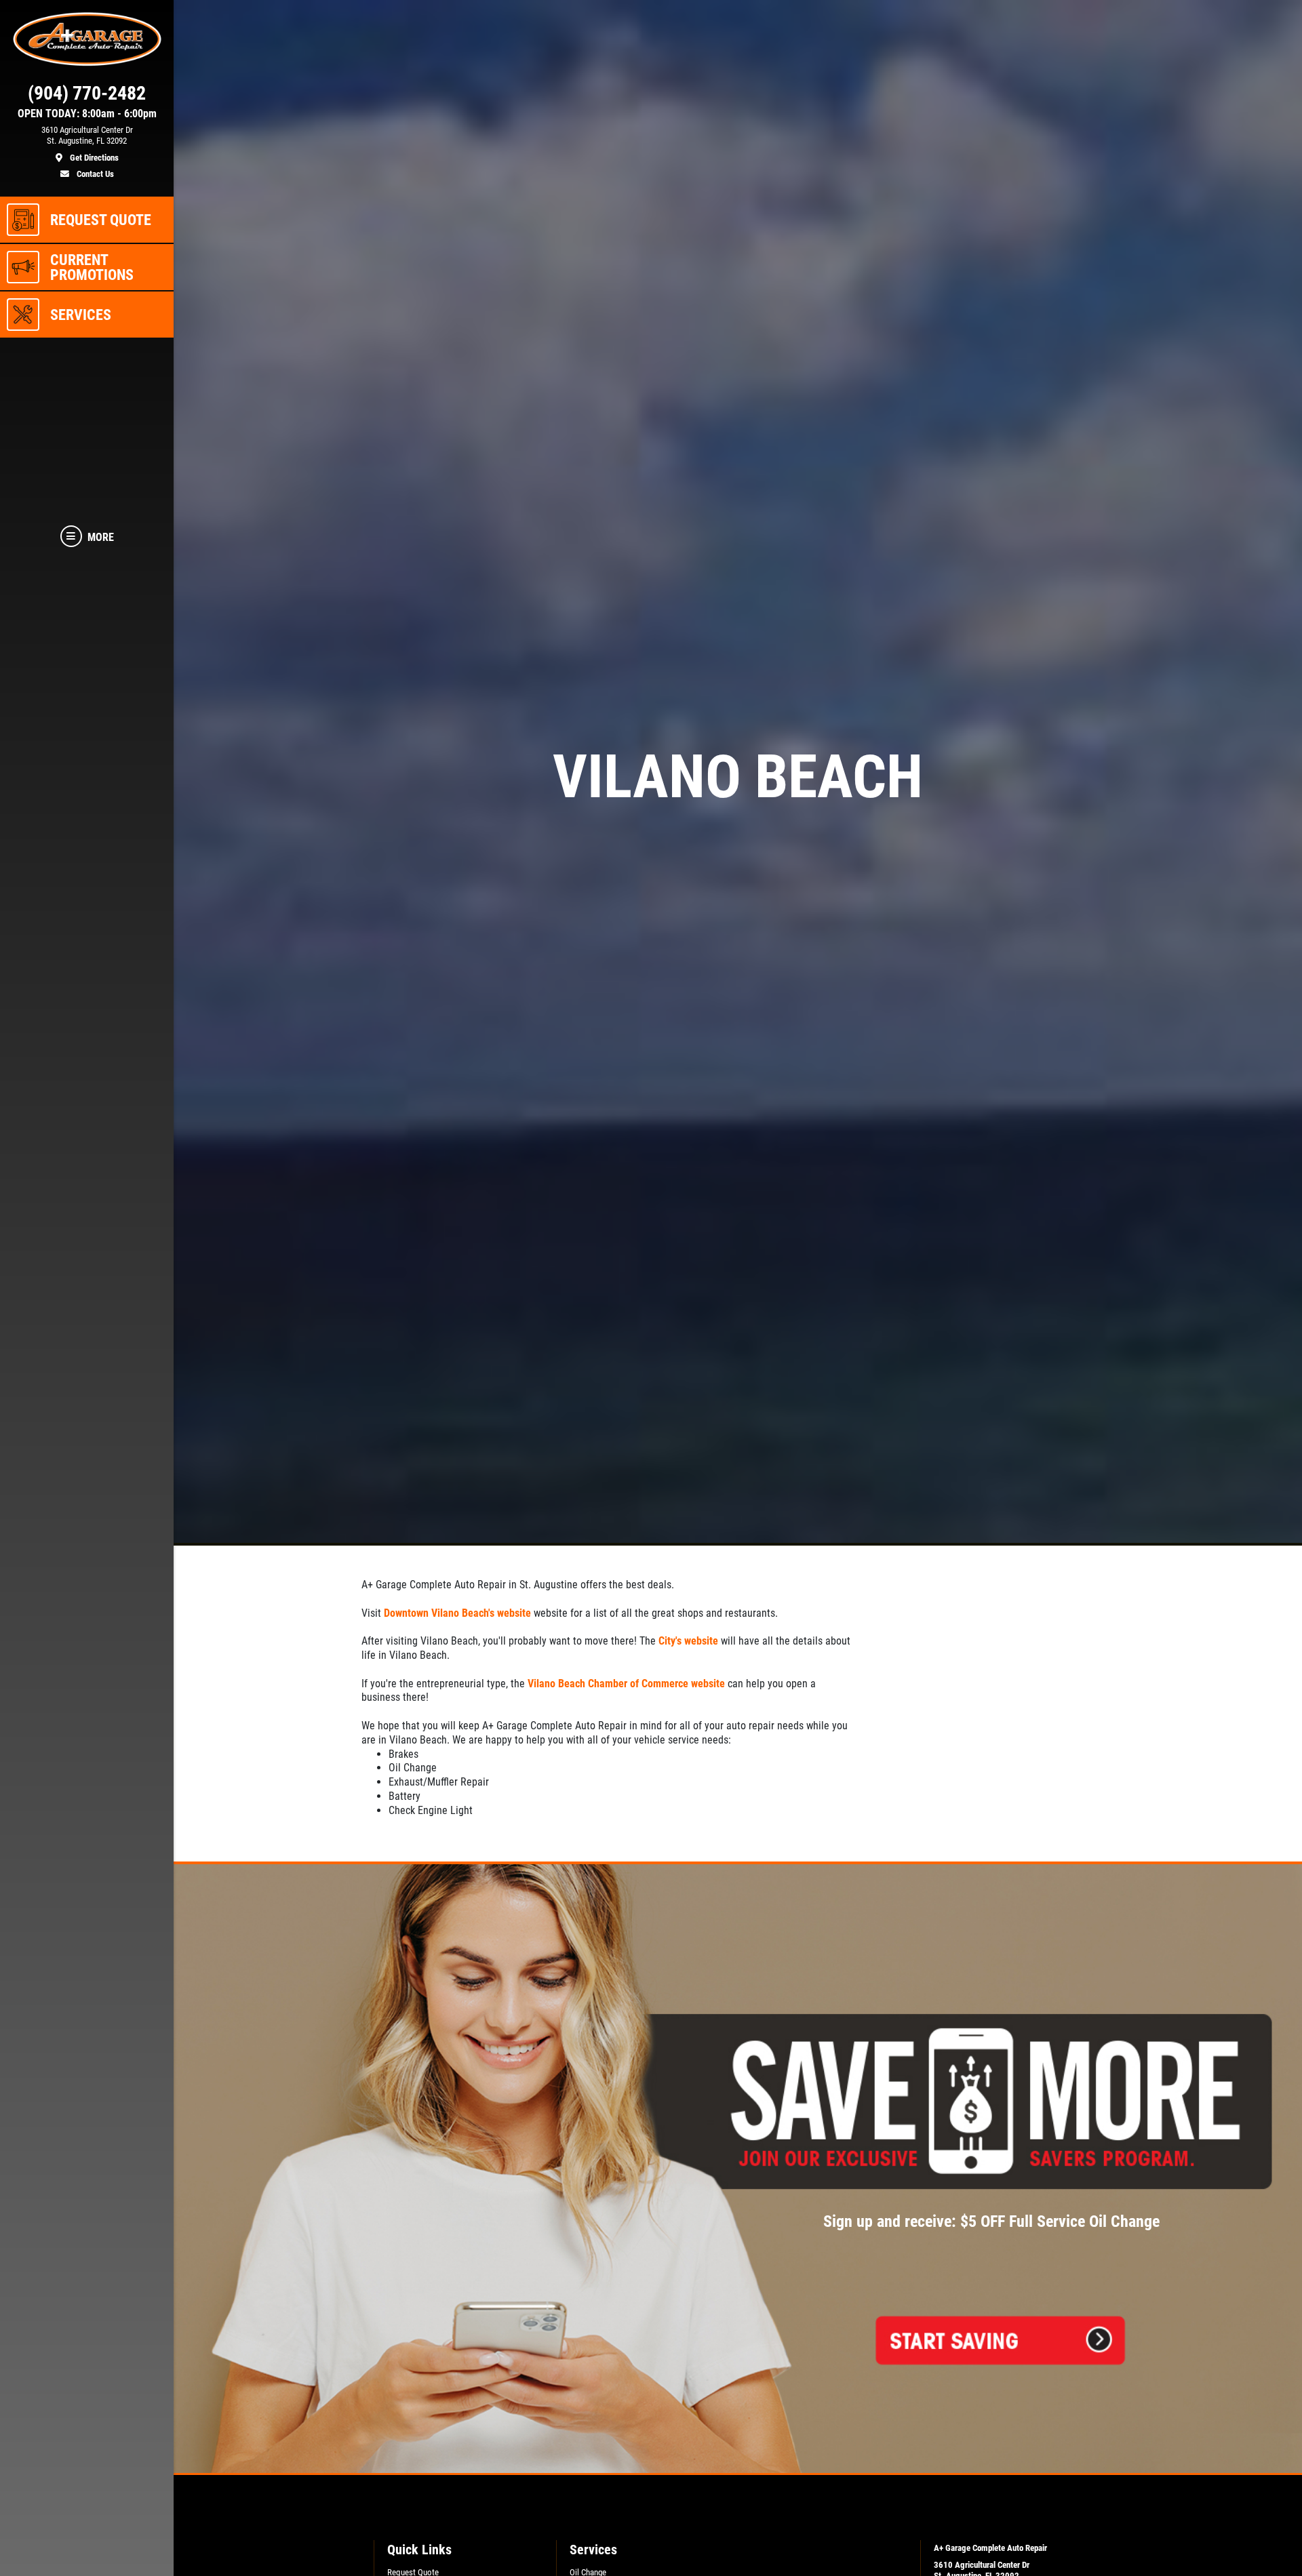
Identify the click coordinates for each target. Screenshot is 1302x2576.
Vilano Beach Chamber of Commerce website (626, 1684)
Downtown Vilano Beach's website (457, 1613)
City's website (688, 1641)
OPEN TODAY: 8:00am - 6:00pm (87, 114)
